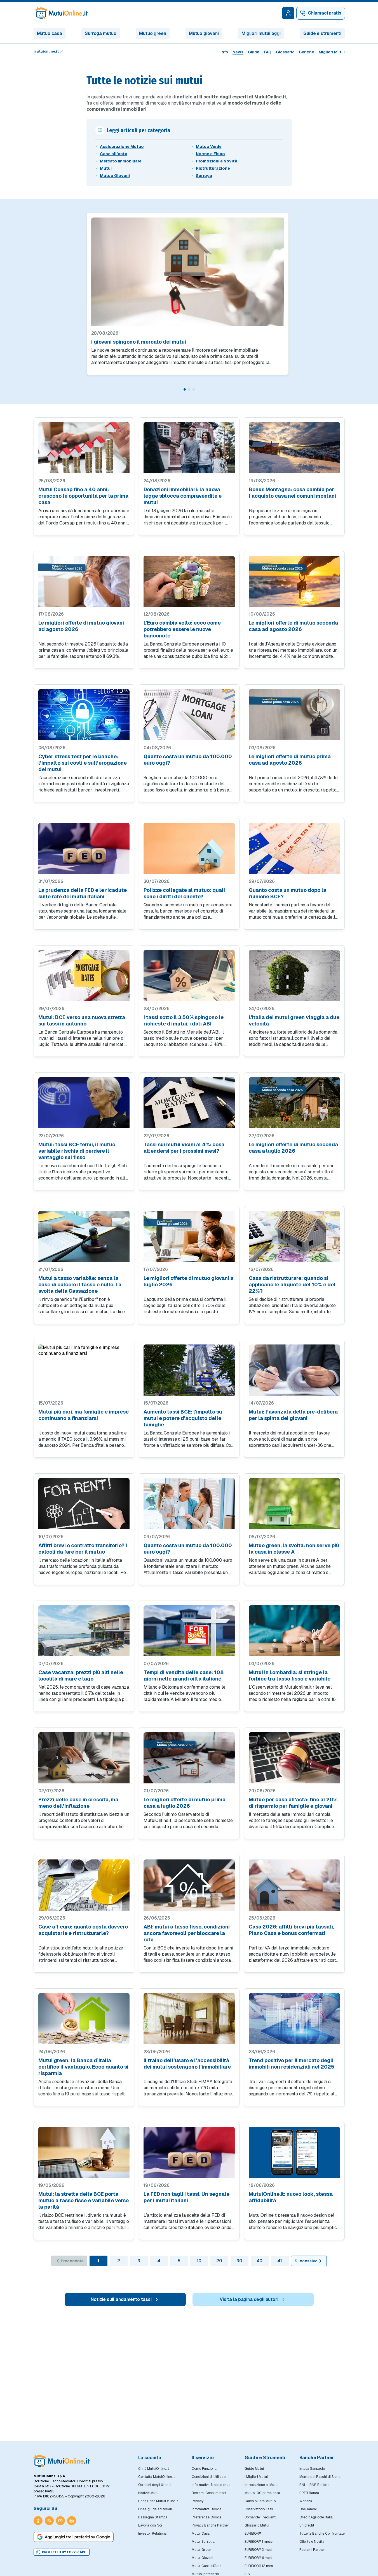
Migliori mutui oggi (261, 33)
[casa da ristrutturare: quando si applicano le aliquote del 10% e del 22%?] (294, 1236)
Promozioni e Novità (217, 161)
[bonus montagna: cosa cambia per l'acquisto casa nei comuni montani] (294, 448)
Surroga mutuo (101, 33)
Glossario (285, 52)
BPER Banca (309, 2493)
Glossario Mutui (257, 2525)
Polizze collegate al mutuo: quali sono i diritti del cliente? (184, 893)
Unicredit (307, 2525)
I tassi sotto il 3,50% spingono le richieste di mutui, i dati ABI (184, 1020)
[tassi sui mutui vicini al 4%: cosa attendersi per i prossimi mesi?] (189, 1103)
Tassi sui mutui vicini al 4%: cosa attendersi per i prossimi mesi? (184, 1148)
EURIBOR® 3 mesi (258, 2550)
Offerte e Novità (312, 2542)
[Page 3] (194, 389)
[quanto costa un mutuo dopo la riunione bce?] (294, 848)
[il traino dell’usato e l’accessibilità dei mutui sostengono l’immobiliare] (189, 2019)
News (238, 52)
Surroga (204, 176)
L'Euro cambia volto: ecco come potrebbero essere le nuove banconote (182, 629)
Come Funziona (204, 2469)
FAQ (268, 52)
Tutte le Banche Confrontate (322, 2534)
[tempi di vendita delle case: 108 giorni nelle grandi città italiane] (189, 1631)
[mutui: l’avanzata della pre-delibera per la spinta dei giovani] (294, 1370)
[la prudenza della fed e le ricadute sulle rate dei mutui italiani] (84, 848)
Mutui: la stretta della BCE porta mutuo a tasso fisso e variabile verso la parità (84, 2200)
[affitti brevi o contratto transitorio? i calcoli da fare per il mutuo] (84, 1504)
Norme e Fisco (210, 154)
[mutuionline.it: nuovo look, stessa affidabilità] (294, 2152)
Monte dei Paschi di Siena (320, 2477)
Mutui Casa (201, 2534)
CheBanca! (308, 2509)
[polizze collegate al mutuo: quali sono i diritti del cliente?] (189, 848)
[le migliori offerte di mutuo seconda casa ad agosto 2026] (294, 581)
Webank (306, 2501)
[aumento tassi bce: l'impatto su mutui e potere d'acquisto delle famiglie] (189, 1370)
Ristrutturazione (213, 168)
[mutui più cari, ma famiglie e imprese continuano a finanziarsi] (84, 1370)
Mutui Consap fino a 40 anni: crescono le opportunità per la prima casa (83, 496)
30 (239, 2261)
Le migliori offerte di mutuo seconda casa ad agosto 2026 (293, 626)
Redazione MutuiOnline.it (158, 2501)
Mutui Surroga (203, 2542)
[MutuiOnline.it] (62, 2461)
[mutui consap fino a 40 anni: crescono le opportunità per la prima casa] (84, 448)
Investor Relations (152, 2534)
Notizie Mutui (149, 2493)
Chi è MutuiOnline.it (154, 2469)
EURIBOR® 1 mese (259, 2542)
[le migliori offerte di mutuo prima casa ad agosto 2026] (294, 715)
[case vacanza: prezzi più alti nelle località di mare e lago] (84, 1631)
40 (260, 2261)
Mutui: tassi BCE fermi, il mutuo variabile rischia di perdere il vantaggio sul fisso (77, 1151)
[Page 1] (185, 389)
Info (224, 52)
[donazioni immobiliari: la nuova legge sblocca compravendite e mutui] (189, 448)
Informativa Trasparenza (211, 2485)
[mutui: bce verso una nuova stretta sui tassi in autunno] (84, 976)
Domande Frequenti (260, 2517)
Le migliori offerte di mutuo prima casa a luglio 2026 (185, 1803)
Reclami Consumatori (209, 2493)
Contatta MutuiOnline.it (157, 2477)
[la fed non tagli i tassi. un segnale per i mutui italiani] (189, 2152)
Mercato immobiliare (121, 161)
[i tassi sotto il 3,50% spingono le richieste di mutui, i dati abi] (189, 976)
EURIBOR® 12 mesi (259, 2566)
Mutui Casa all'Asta (207, 2566)
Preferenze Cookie (206, 2517)
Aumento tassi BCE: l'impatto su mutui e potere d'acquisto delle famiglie (183, 1418)
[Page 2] (189, 389)
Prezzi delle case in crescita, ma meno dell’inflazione (78, 1803)
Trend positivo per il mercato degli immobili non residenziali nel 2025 (292, 2064)
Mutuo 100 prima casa (262, 2493)
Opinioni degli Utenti (154, 2485)
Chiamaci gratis (325, 13)
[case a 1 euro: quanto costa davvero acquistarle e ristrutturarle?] (84, 1885)
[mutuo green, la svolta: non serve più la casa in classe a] (294, 1504)
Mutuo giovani (204, 33)
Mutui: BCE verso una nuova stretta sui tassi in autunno (82, 1020)
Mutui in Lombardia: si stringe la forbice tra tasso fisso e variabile (290, 1675)
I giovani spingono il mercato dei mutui (139, 342)
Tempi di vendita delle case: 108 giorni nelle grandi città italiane (184, 1675)
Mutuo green (152, 33)
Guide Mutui (254, 2469)
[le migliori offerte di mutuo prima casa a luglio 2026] (189, 1758)
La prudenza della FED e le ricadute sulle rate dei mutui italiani (83, 893)
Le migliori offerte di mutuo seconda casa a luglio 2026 (293, 1148)
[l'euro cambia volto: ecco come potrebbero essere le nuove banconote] (189, 581)
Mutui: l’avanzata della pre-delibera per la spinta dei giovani (293, 1415)
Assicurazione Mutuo (122, 146)
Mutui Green (201, 2550)
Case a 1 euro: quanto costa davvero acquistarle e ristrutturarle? (83, 1930)
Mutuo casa (50, 33)
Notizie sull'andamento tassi (121, 2299)
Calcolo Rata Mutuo (260, 2501)
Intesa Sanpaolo (312, 2469)
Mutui (106, 168)
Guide (254, 52)
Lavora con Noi (150, 2525)
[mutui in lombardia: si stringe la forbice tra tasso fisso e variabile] (294, 1631)
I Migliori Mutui (256, 2477)
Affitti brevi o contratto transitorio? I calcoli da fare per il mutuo (83, 1549)
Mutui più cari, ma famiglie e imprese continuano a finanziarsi (84, 1415)
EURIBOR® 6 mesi (258, 2558)
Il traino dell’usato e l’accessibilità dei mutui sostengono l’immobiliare (187, 2064)
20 (219, 2261)
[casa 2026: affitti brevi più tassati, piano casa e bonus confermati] (294, 1885)
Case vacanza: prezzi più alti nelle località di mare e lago (81, 1675)
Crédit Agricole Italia (316, 2517)
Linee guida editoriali (155, 2509)
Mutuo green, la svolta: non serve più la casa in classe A (294, 1549)
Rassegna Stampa (153, 2517)
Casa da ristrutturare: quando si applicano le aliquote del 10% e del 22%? (292, 1285)
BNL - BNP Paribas (314, 2485)
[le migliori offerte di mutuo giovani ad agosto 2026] (84, 581)
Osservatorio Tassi (259, 2509)
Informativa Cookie (206, 2509)
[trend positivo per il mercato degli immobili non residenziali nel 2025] (294, 2019)
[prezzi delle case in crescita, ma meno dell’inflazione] (84, 1758)
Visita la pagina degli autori (249, 2299)
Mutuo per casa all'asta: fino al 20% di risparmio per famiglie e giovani (293, 1803)
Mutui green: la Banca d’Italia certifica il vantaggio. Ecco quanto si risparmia (83, 2067)
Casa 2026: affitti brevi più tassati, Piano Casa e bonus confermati (291, 1930)
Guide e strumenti (322, 33)
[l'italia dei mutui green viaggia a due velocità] (294, 976)
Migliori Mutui (332, 52)
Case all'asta (114, 154)
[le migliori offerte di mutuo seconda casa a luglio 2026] (294, 1103)
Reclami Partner (312, 2550)
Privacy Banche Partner (210, 2525)
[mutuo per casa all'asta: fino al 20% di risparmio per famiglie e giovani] (294, 1758)
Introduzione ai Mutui (261, 2485)
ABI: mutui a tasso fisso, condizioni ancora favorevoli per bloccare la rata (187, 1933)
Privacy (198, 2501)
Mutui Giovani (202, 2558)
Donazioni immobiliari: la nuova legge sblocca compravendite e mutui (183, 496)
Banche (307, 52)
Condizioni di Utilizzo (209, 2477)
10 (199, 2261)
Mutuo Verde (209, 146)
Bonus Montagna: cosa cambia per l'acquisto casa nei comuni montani (292, 493)
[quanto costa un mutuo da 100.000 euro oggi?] (189, 715)
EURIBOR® (253, 2534)
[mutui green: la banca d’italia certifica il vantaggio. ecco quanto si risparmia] (84, 2019)
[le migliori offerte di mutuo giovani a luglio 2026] (189, 1236)
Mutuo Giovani (115, 176)
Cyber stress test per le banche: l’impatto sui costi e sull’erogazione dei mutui (83, 763)
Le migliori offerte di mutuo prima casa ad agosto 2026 (290, 760)
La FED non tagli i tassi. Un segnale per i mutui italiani (186, 2197)
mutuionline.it (46, 51)
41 (280, 2261)
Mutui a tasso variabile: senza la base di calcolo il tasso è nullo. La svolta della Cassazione (80, 1285)
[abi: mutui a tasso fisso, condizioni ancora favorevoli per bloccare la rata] (189, 1885)
